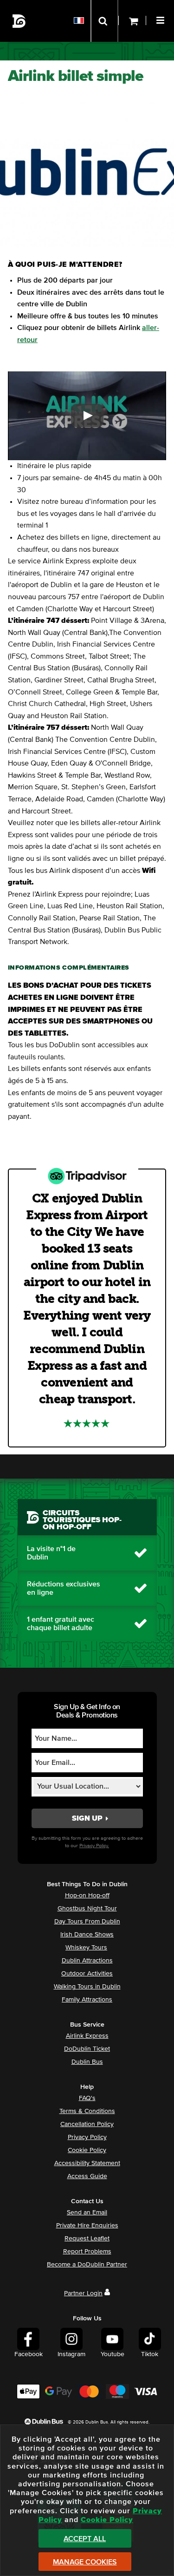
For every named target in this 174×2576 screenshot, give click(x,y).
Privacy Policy (87, 2137)
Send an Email (87, 2213)
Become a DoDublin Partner (87, 2265)
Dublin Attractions (87, 1961)
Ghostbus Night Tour (87, 1909)
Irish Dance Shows (87, 1935)
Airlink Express (87, 2036)
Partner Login (83, 2293)
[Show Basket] (132, 21)
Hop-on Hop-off (87, 1896)
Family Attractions (87, 2000)
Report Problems (87, 2252)
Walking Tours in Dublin (87, 1987)
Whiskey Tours (86, 1948)
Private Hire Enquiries (87, 2226)
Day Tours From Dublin (87, 1922)
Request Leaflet (87, 2239)
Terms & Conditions (87, 2111)
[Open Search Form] (104, 21)
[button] (161, 19)
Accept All (85, 2539)
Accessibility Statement (87, 2163)
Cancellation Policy (87, 2124)
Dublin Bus (87, 2062)
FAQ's (87, 2098)
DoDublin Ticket (87, 2049)
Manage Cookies (85, 2562)
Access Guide (87, 2176)
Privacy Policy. (94, 1846)
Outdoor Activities (87, 1974)
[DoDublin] (19, 21)
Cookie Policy (87, 2150)
